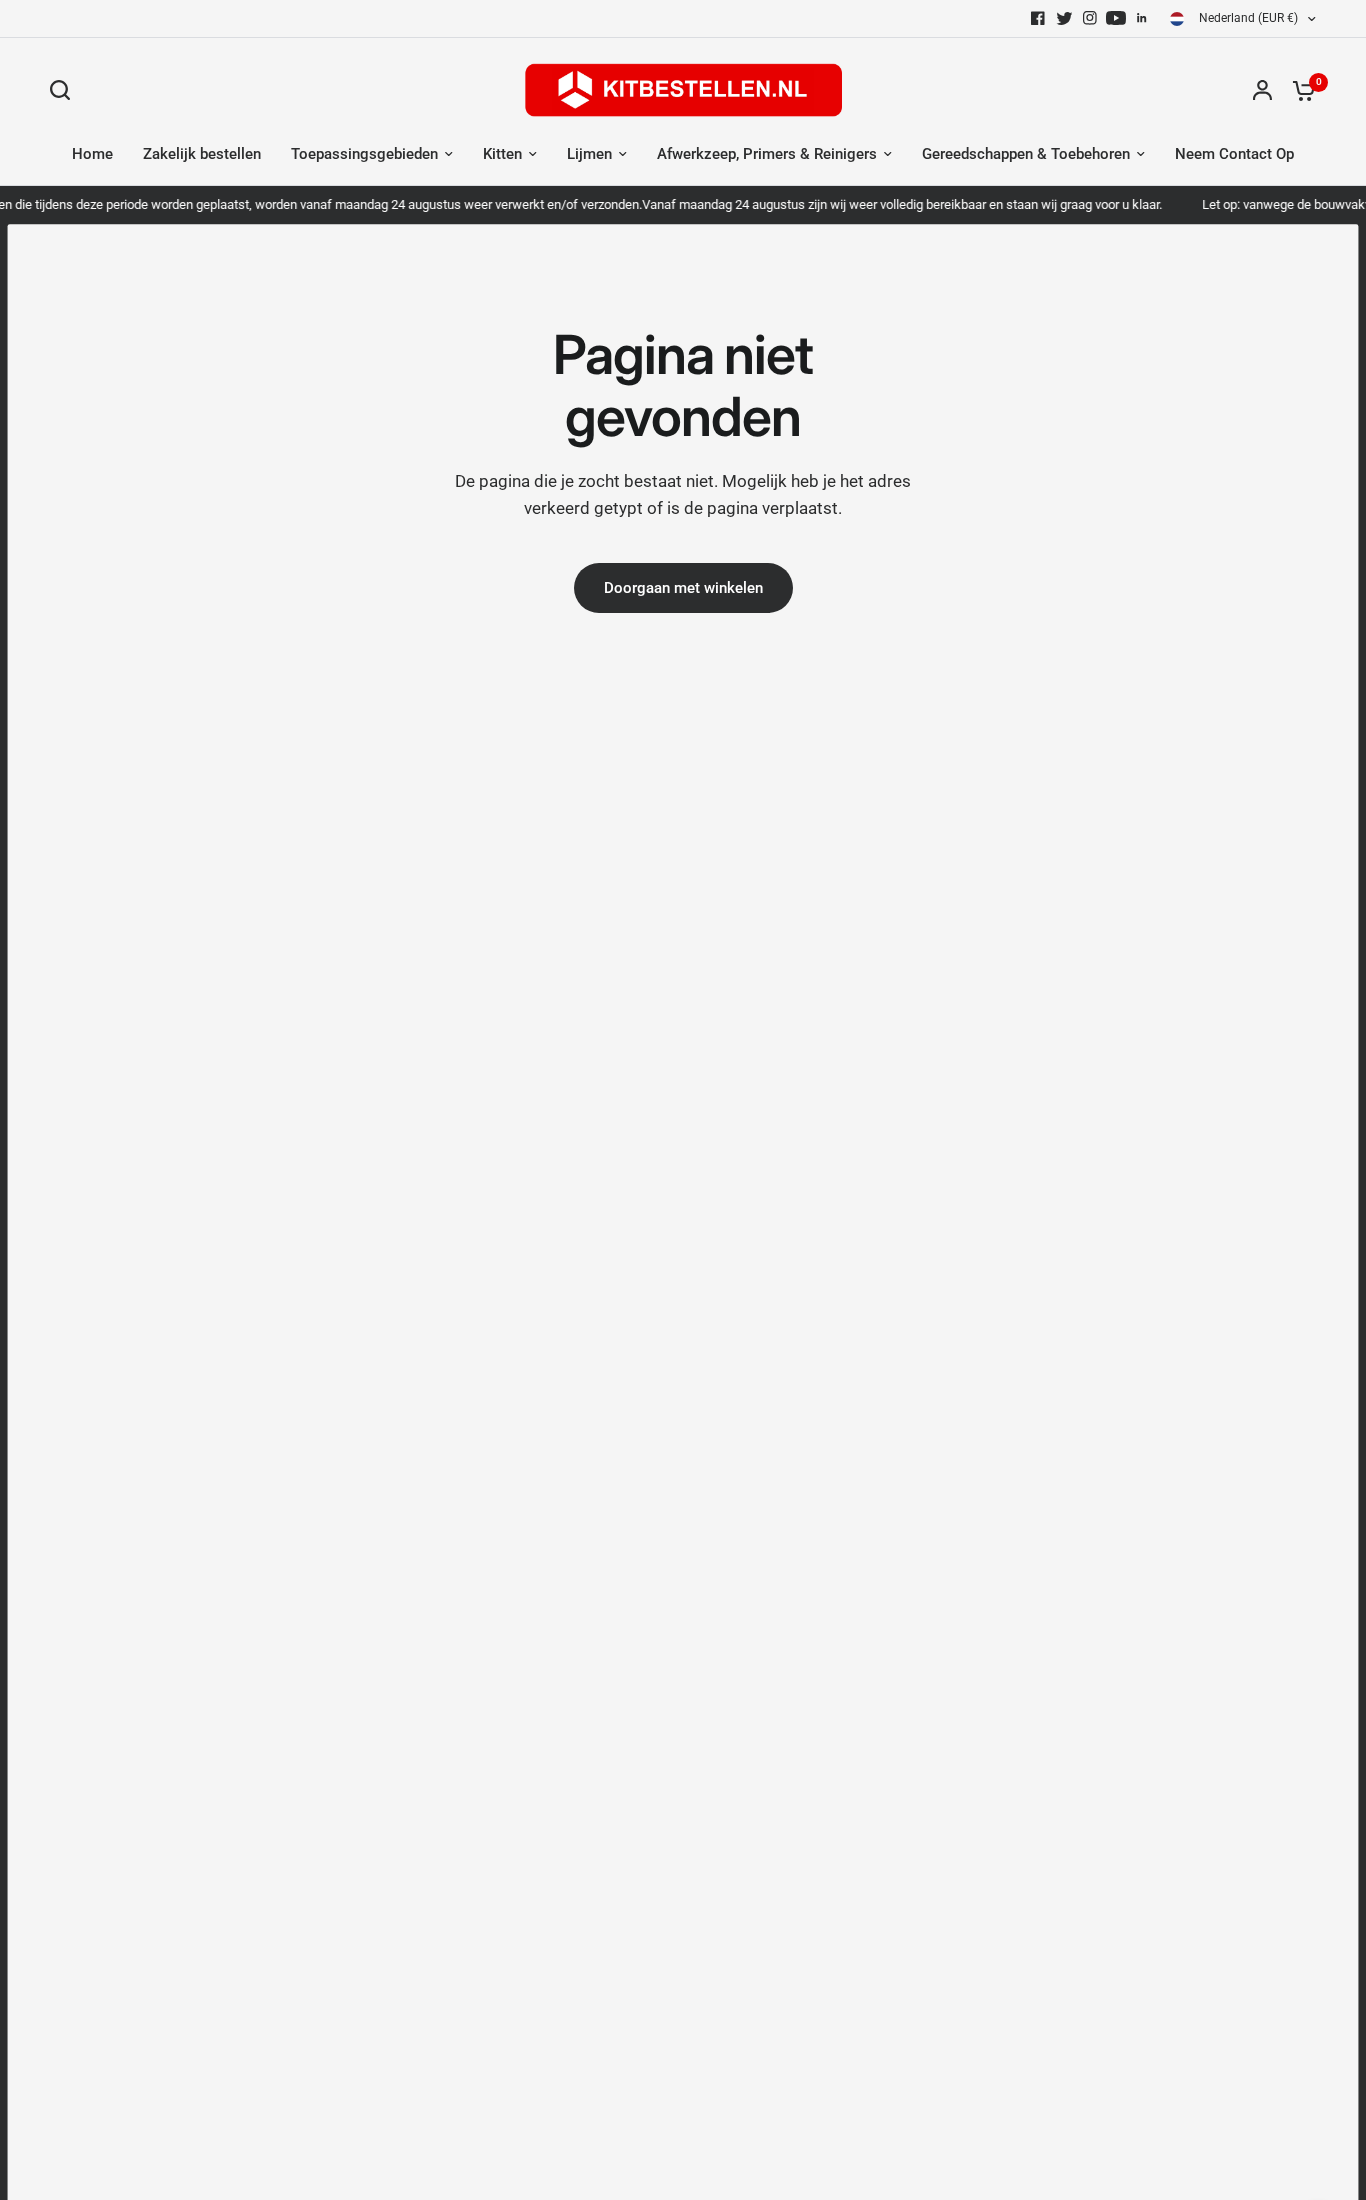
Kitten (502, 154)
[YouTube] (1116, 18)
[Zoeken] (65, 90)
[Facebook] (1038, 18)
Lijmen (589, 154)
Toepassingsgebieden (364, 154)
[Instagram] (1090, 18)
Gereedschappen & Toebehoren (1026, 154)
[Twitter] (1064, 18)
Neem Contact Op (1234, 154)
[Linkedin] (1142, 18)
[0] (1299, 90)
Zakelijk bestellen (202, 154)
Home (92, 154)
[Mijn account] (1262, 90)
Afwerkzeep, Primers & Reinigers (767, 154)
